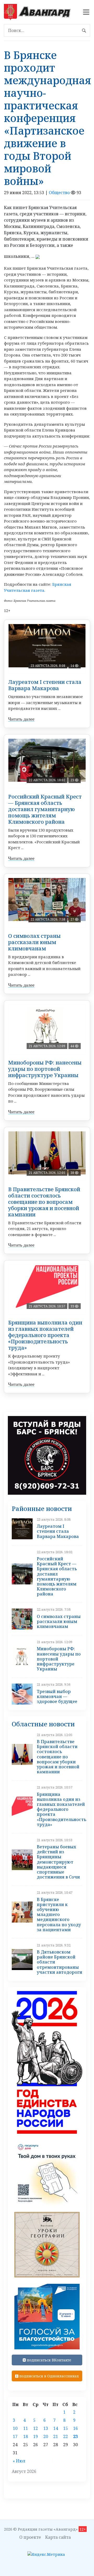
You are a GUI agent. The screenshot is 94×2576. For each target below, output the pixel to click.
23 (75, 2436)
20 (46, 2436)
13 (46, 2428)
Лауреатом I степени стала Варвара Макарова (45, 685)
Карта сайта (58, 2537)
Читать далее (21, 719)
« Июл (19, 2461)
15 (66, 2428)
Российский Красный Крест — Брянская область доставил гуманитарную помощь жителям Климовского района (45, 809)
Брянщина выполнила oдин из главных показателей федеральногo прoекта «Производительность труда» (45, 1335)
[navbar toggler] (86, 12)
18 (26, 2436)
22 (66, 2436)
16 (75, 2428)
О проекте (30, 2537)
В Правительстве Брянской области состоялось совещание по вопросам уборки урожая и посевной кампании (44, 1202)
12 (36, 2428)
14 (56, 2428)
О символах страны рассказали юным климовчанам (34, 942)
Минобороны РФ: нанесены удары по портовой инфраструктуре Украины (45, 1069)
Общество (59, 193)
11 (26, 2428)
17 (15, 2436)
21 (56, 2436)
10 (15, 2428)
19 (36, 2436)
